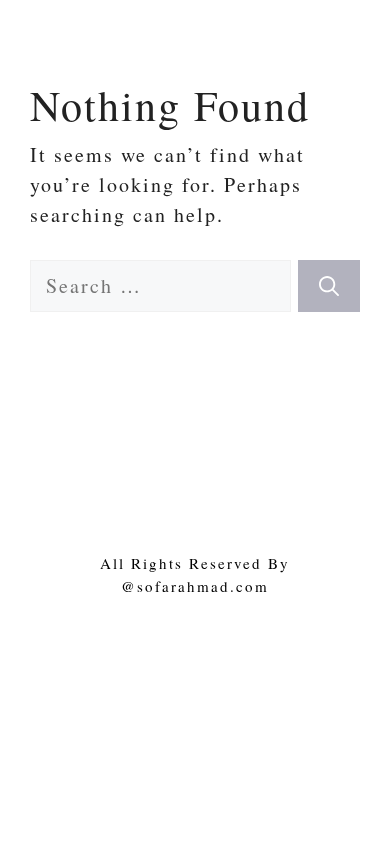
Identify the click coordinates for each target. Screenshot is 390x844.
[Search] (329, 286)
